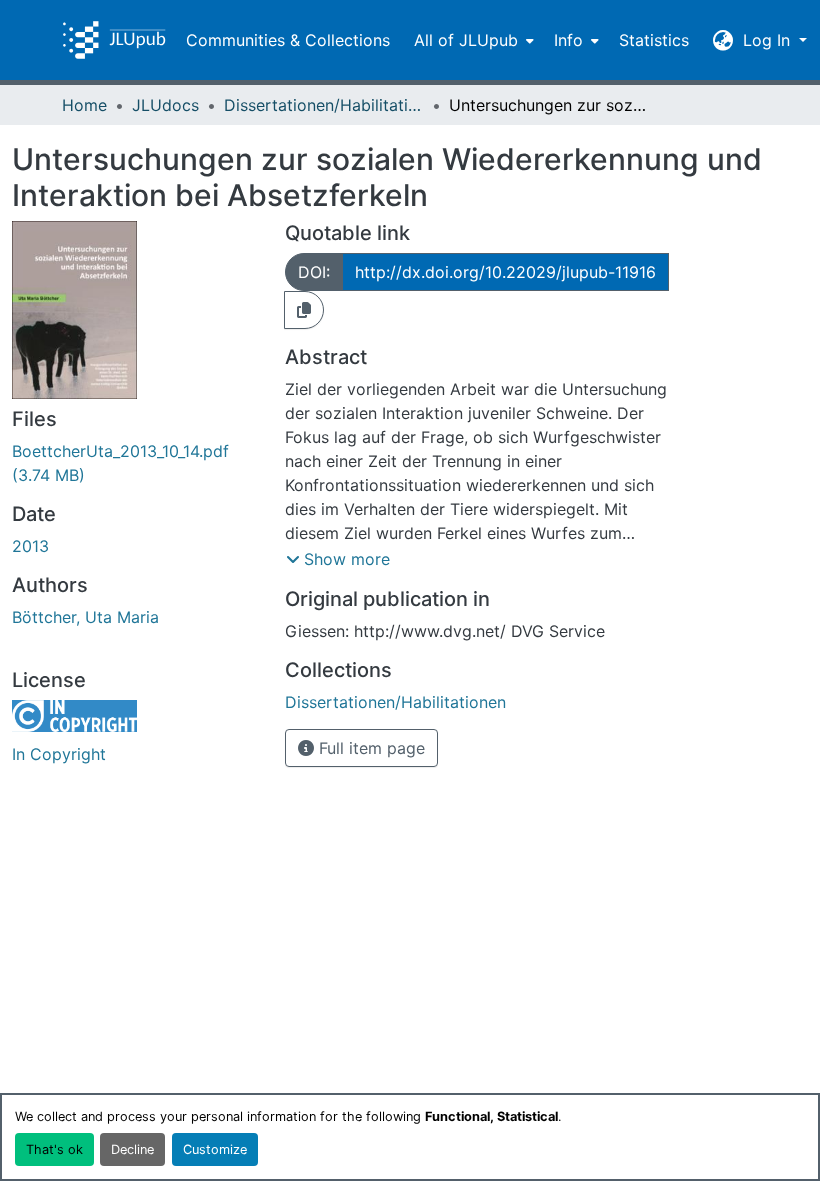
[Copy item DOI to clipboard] (304, 310)
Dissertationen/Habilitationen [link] (324, 105)
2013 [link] (30, 546)
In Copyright (59, 754)
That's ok (54, 1149)
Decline (132, 1149)
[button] (114, 40)
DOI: (314, 272)
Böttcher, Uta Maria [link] (85, 617)
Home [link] (84, 105)
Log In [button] (769, 40)
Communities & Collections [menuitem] (288, 40)
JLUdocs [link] (165, 105)
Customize (215, 1149)
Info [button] (568, 40)
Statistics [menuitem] (654, 40)
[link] (136, 463)
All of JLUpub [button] (466, 40)
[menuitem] (472, 40)
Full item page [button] (369, 748)
